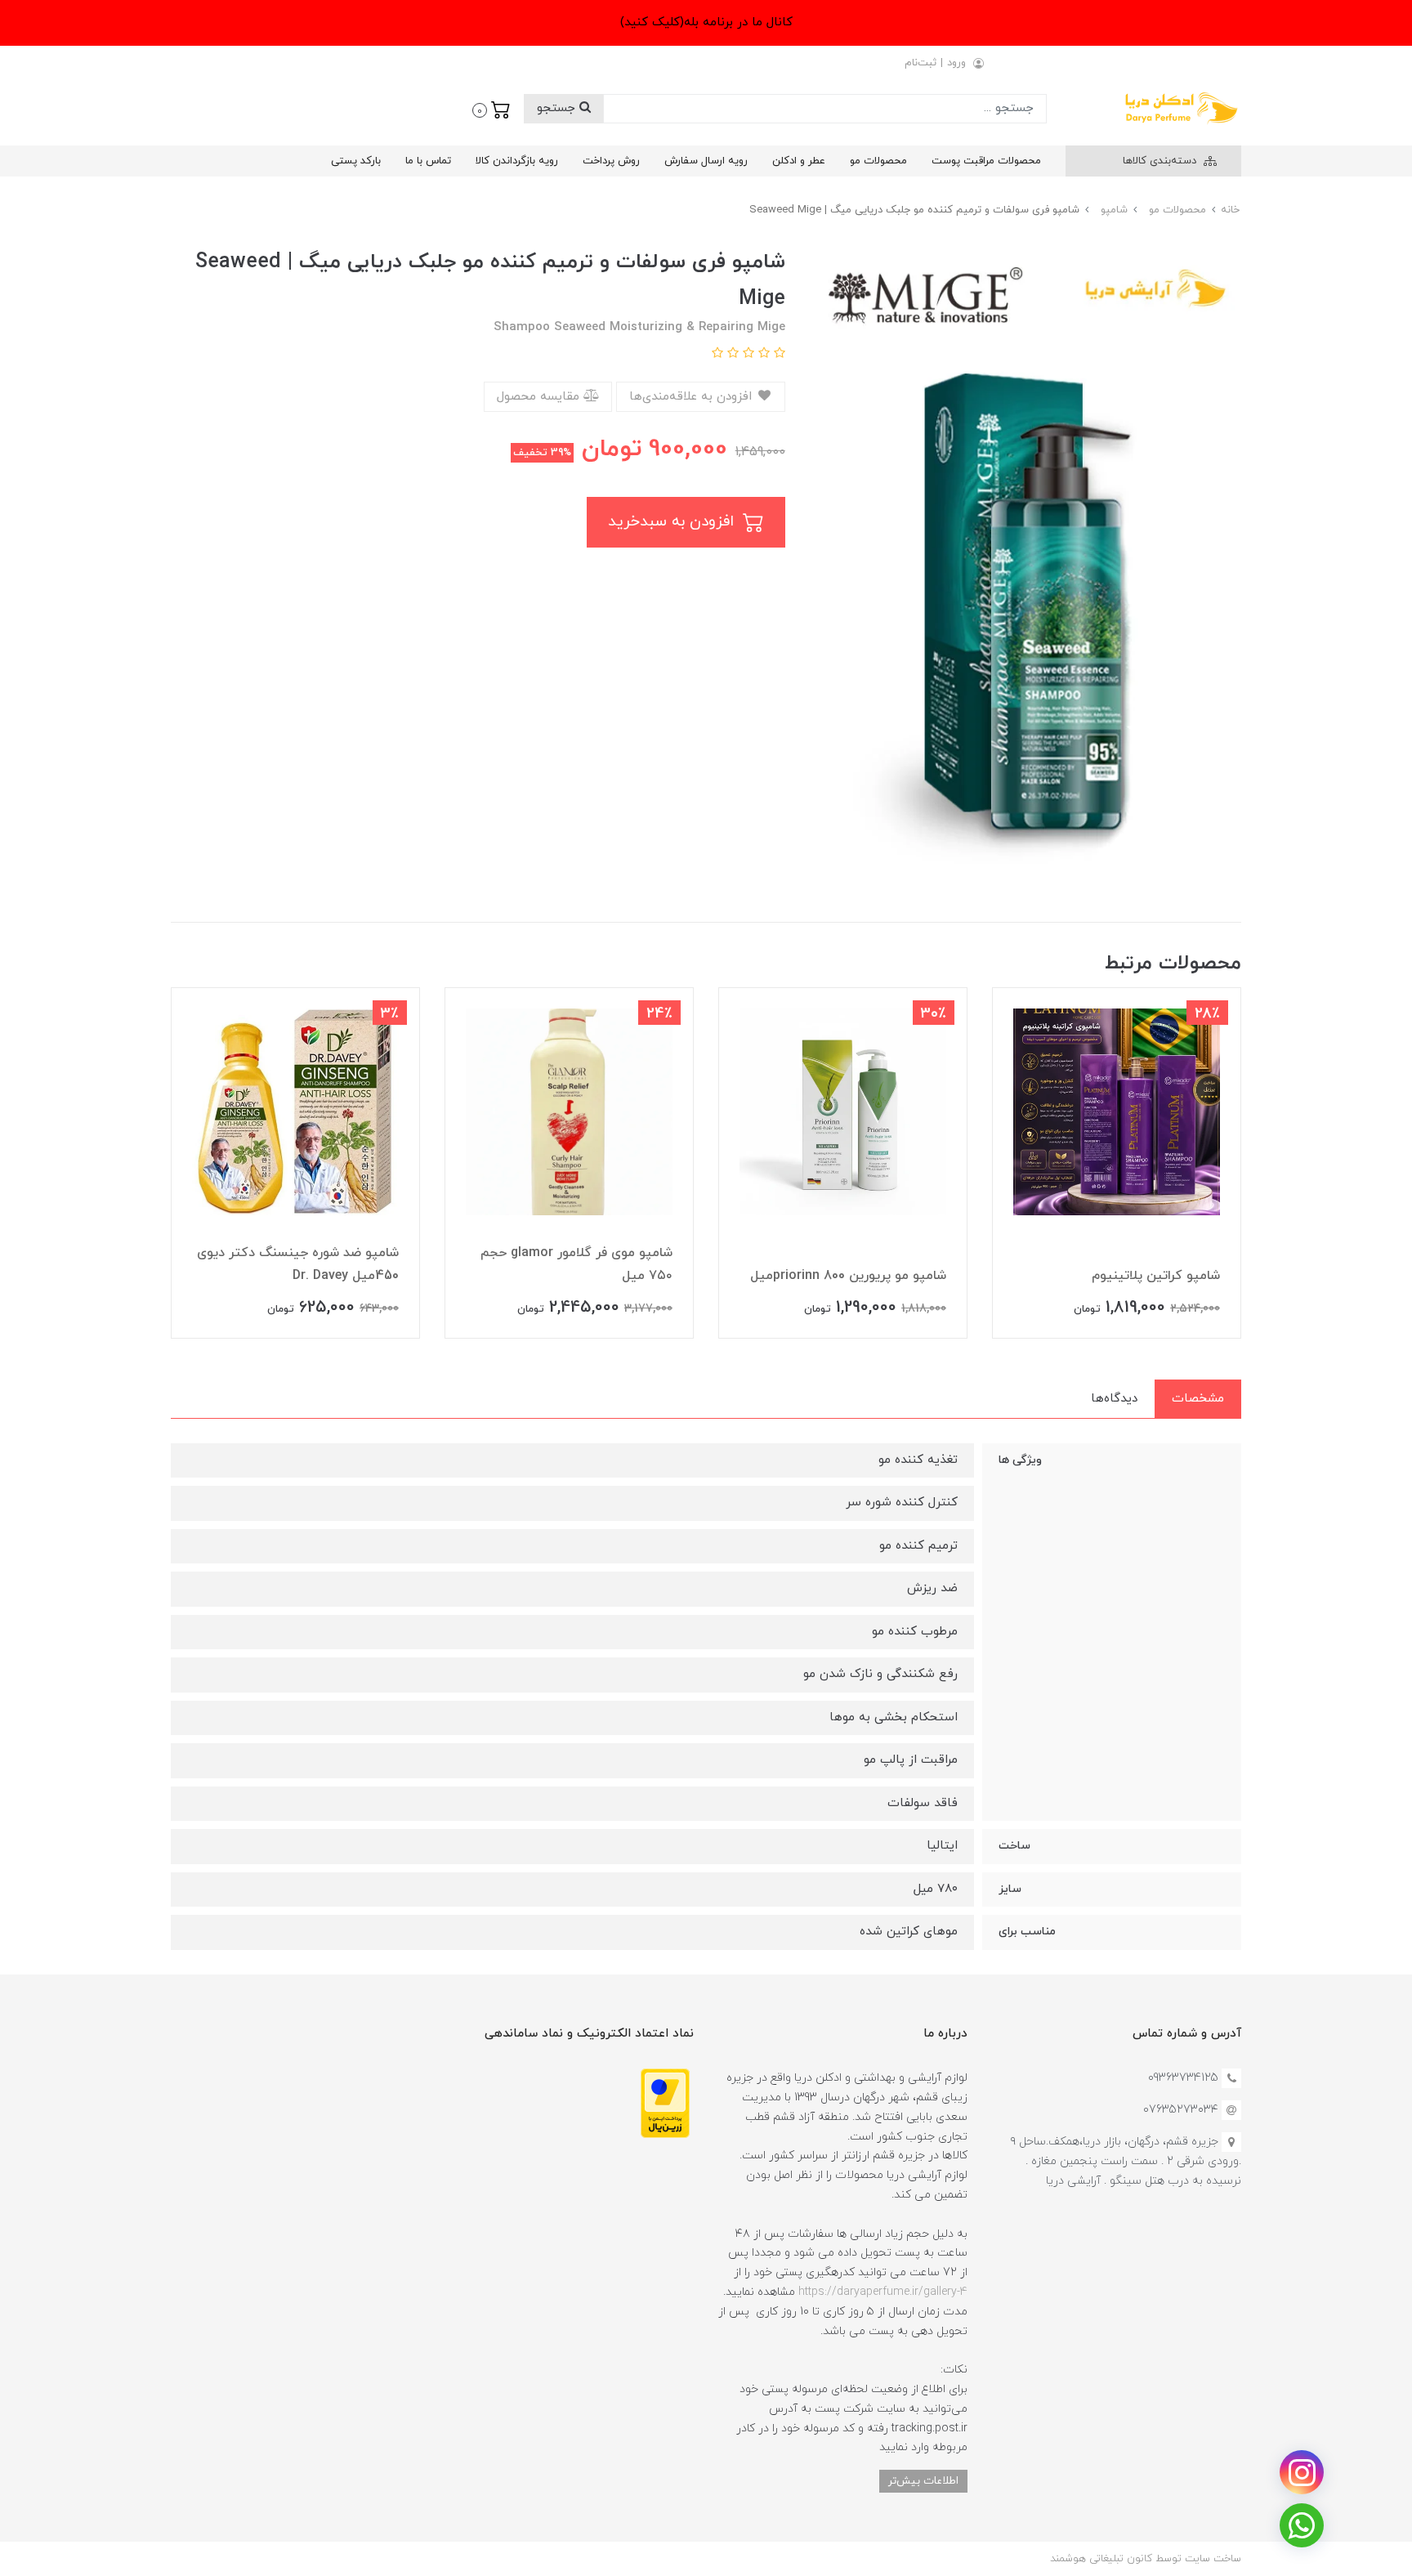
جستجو (558, 108)
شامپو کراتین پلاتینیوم (1156, 1276)
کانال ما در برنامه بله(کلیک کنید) (706, 22)
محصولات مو (878, 161)
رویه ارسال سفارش (706, 161)
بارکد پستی (356, 161)
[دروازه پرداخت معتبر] (665, 2102)
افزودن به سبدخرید (673, 522)
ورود (956, 63)
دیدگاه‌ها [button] (1114, 1399)
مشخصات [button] (1198, 1399)
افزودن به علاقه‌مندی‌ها (693, 397)
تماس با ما (428, 161)
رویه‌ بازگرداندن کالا (517, 161)
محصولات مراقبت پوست (986, 161)
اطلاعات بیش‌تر (923, 2481)
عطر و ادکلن (799, 161)
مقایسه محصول (540, 397)
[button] (492, 109)
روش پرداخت (611, 161)
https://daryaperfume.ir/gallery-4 (883, 2292)
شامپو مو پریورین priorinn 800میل (848, 1276)
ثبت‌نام (920, 63)
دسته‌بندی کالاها (1161, 161)
